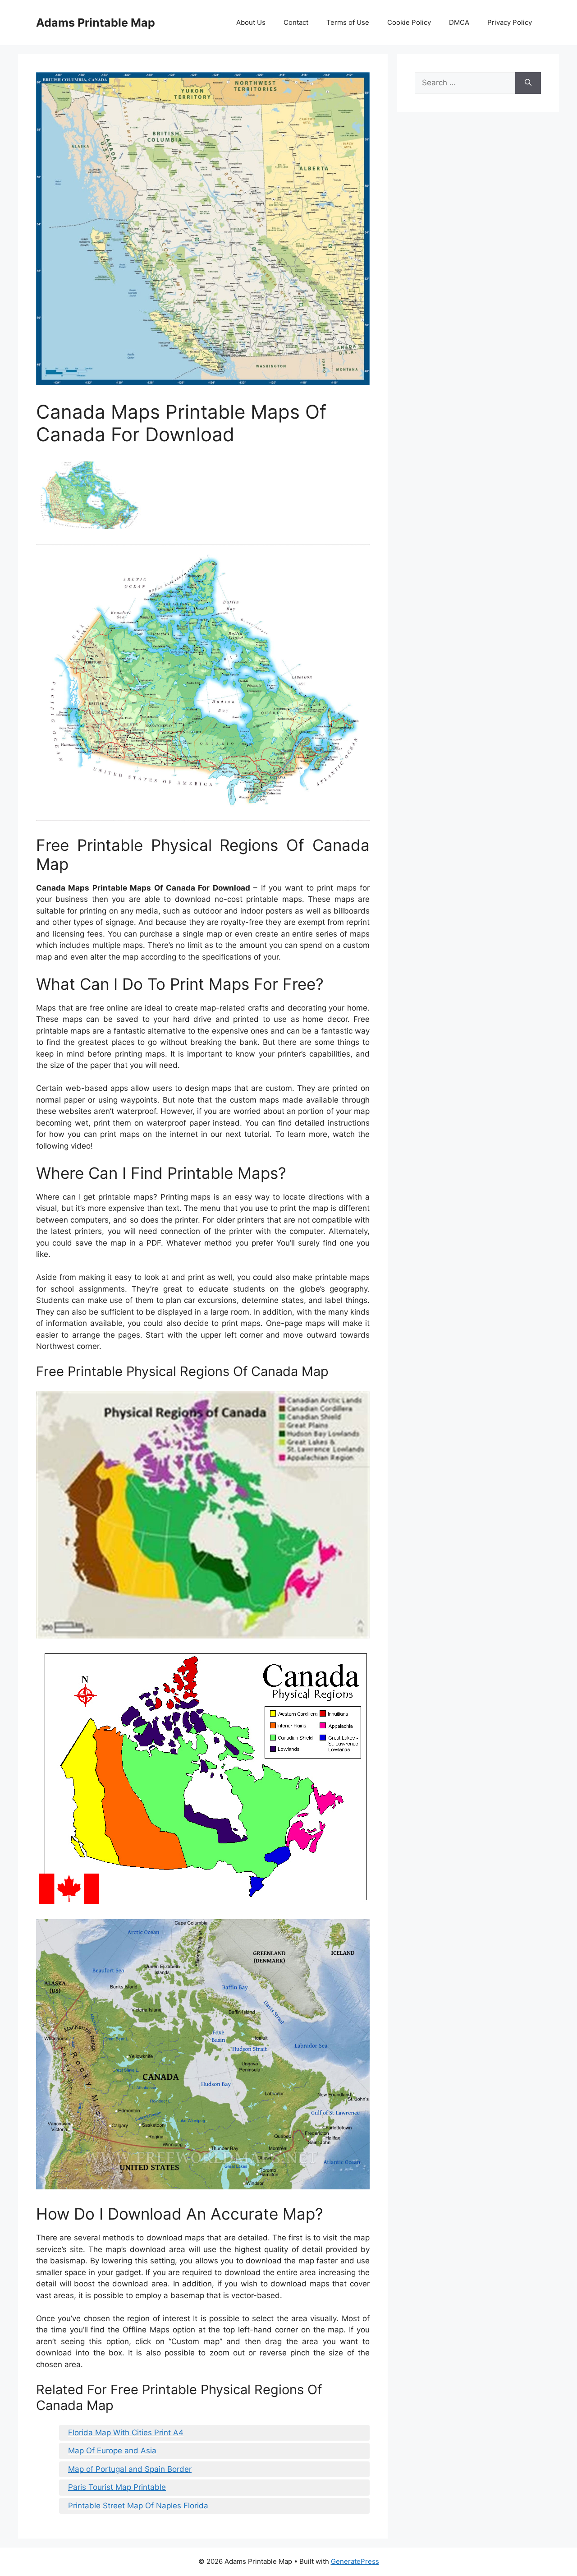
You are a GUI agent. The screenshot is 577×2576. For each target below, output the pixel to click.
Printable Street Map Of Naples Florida (138, 2506)
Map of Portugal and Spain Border (130, 2469)
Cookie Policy (409, 22)
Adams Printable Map (96, 23)
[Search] (528, 83)
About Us (251, 22)
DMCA (459, 22)
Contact (296, 22)
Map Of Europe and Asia (112, 2451)
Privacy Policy (510, 22)
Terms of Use (348, 22)
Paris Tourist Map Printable (117, 2487)
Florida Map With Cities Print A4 (126, 2433)
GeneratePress (355, 2561)
